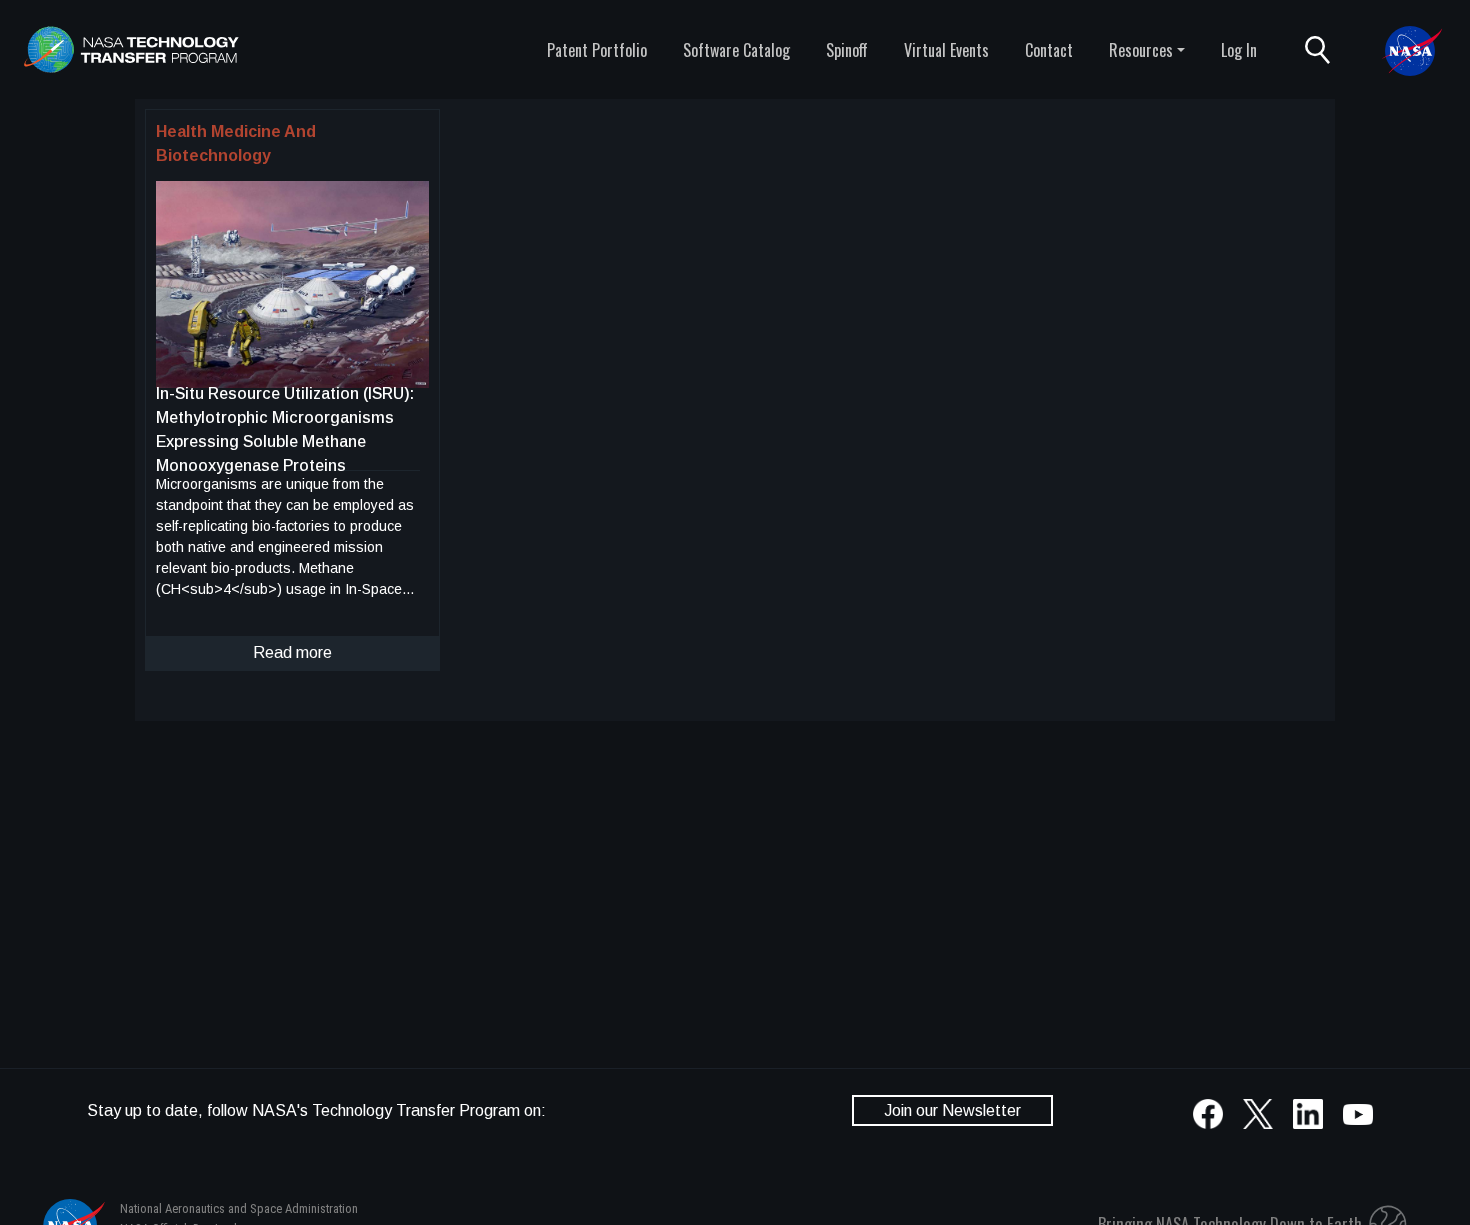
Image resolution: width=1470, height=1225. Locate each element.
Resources (1141, 50)
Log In (1239, 50)
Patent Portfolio (597, 50)
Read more (292, 652)
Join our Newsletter (952, 1110)
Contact (1049, 50)
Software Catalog (736, 50)
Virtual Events (946, 50)
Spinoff (847, 50)
